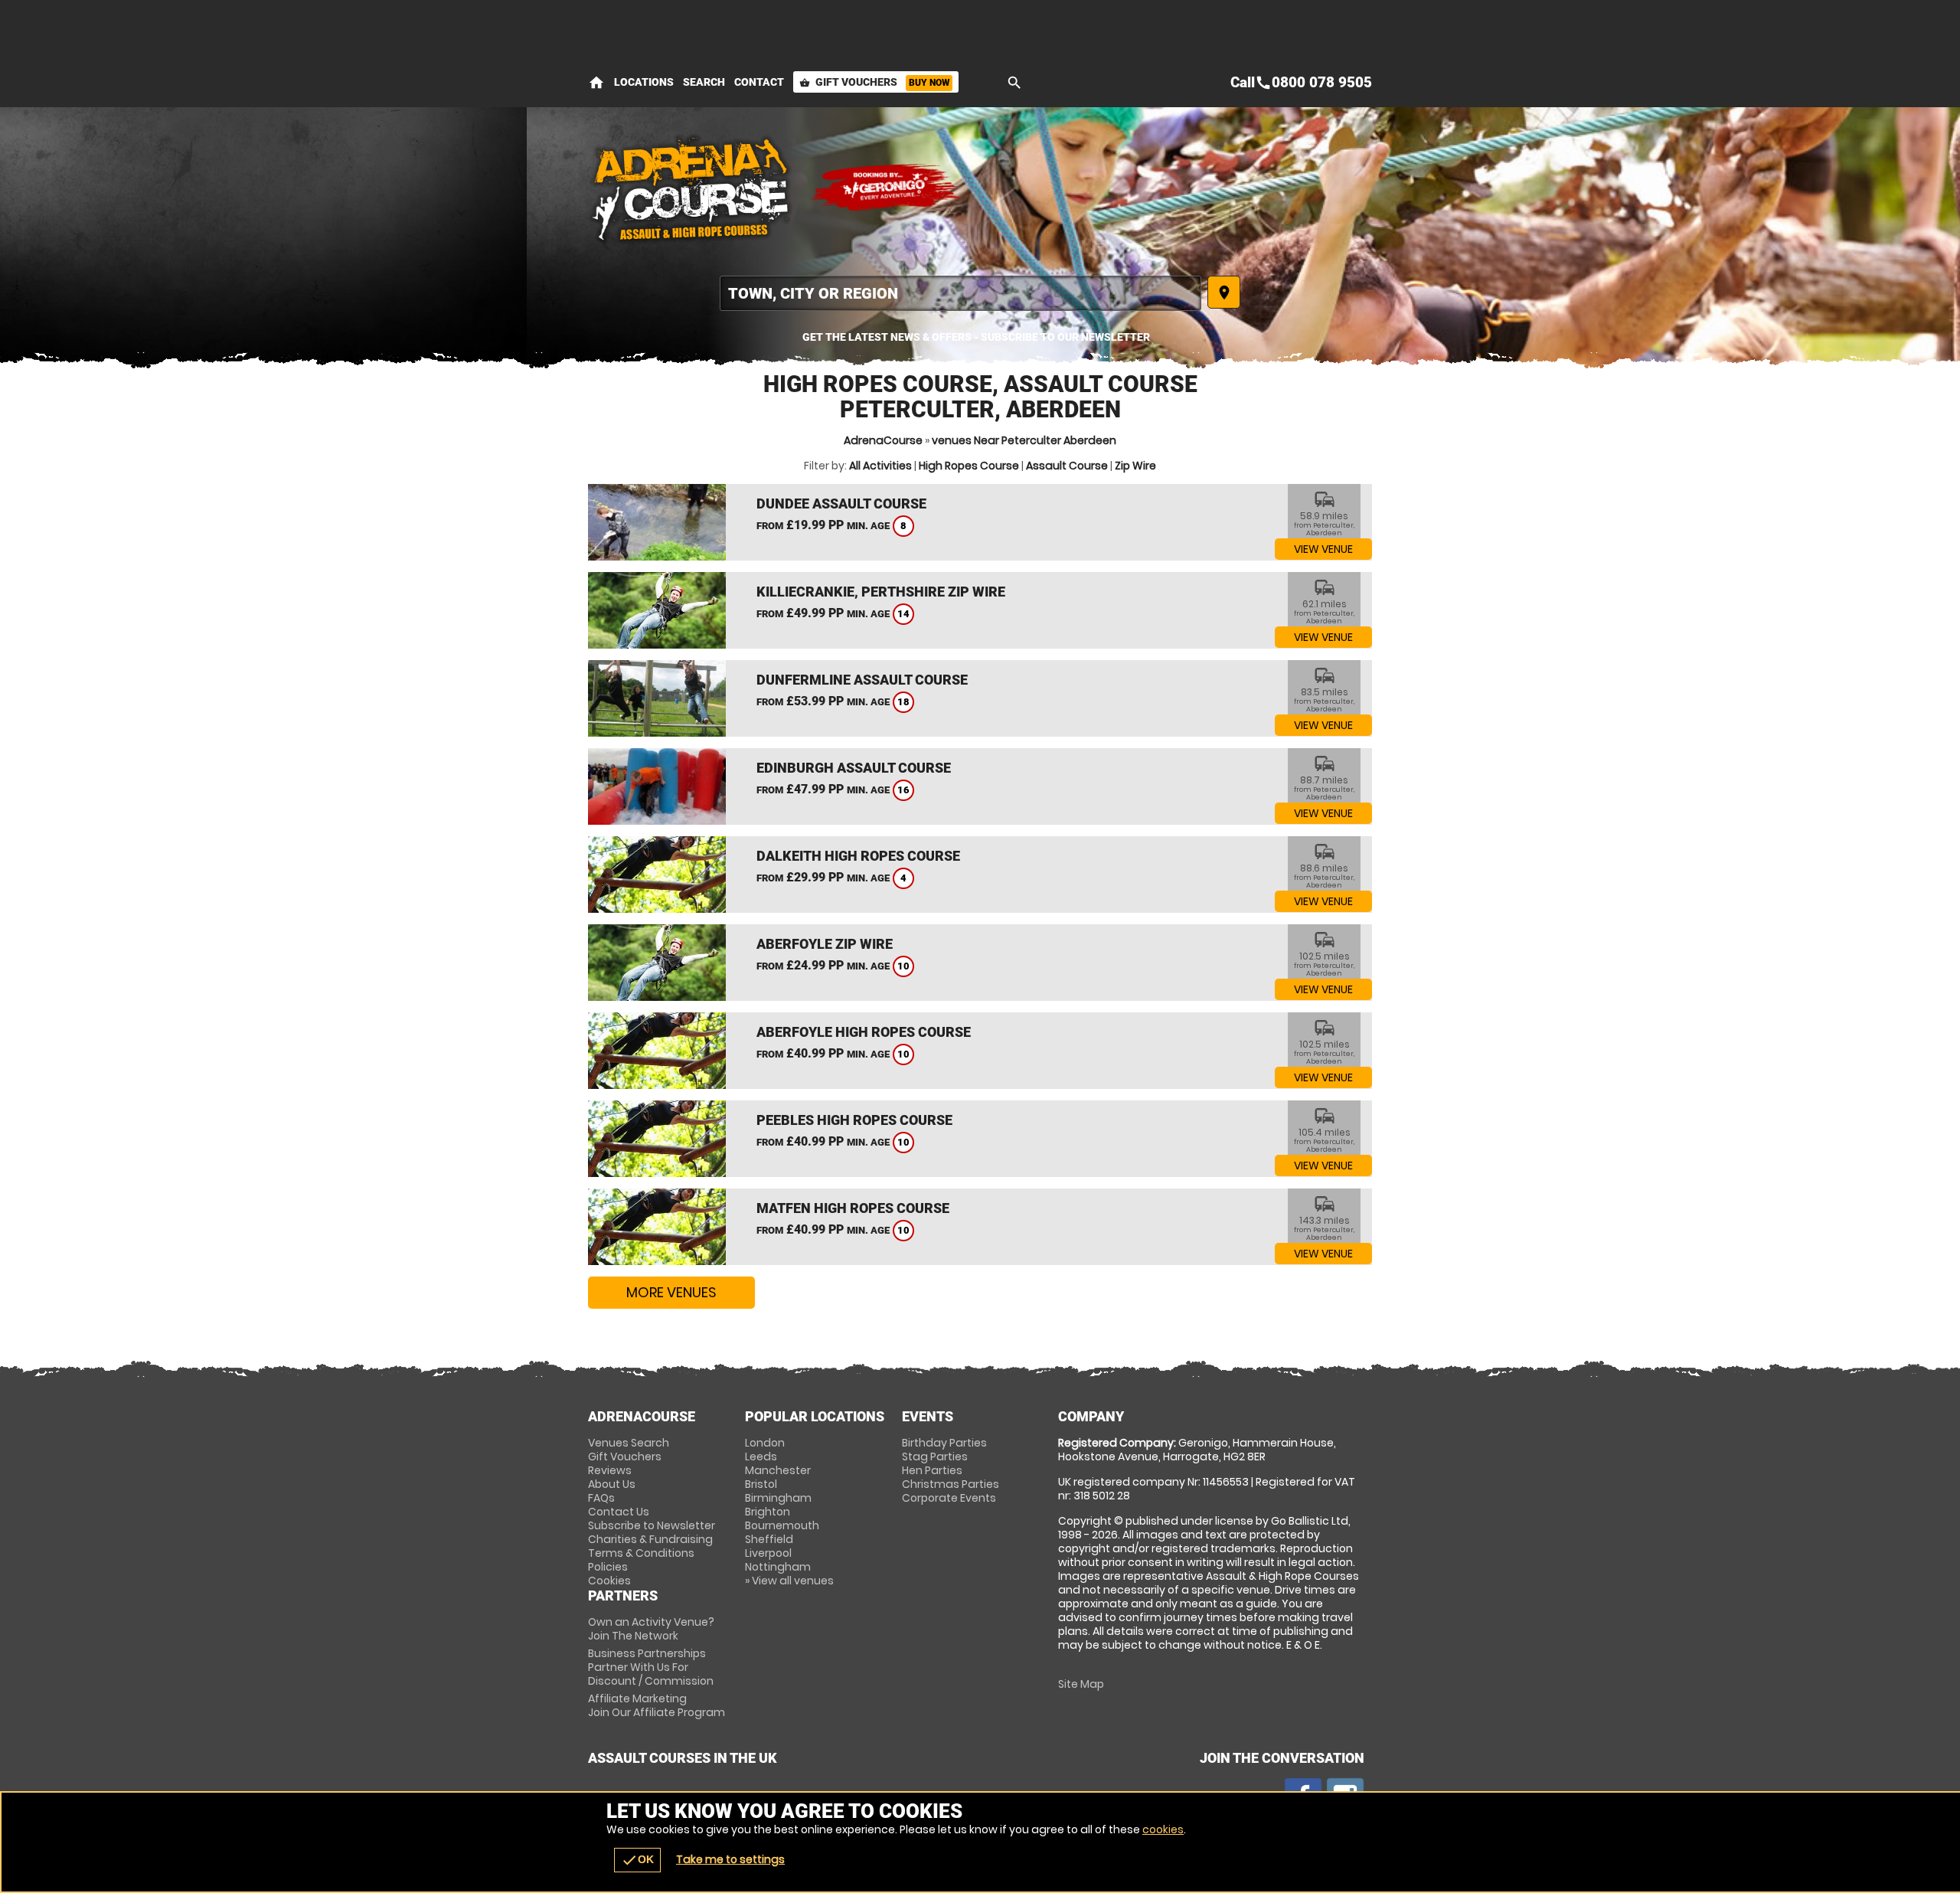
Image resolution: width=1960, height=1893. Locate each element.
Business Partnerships (651, 1667)
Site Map (1081, 1684)
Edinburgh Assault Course (854, 768)
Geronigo (887, 188)
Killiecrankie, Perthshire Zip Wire (881, 592)
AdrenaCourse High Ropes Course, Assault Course (691, 188)
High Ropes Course (969, 466)
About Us (612, 1484)
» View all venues (789, 1581)
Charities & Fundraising (650, 1539)
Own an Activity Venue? (651, 1629)
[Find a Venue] (960, 293)
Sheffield (769, 1539)
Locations (644, 82)
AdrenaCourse (883, 440)
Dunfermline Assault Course (862, 680)
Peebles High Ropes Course (854, 1120)
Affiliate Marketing (657, 1705)
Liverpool (768, 1553)
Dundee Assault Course (841, 503)
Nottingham (778, 1567)
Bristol (761, 1484)
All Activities (880, 466)
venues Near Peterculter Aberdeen (1024, 440)
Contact (759, 82)
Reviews (610, 1470)
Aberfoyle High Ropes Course (864, 1032)
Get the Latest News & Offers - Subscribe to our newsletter (976, 337)
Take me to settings (730, 1859)
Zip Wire (1135, 466)
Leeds (761, 1457)
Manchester (778, 1470)
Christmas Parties (951, 1484)
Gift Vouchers (874, 82)
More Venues (671, 1292)
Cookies (609, 1581)
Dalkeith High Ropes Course (858, 856)
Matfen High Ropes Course (853, 1208)
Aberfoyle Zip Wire (825, 944)
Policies (608, 1567)
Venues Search (629, 1443)
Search (704, 82)
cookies (1163, 1829)
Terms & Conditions (641, 1553)
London (765, 1443)
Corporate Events (949, 1498)
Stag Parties (935, 1457)
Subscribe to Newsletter (652, 1525)
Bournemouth (782, 1525)
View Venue (1323, 549)
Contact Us (619, 1512)
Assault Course (1067, 466)
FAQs (601, 1498)
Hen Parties (932, 1470)
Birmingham (778, 1498)
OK (637, 1860)
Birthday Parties (944, 1443)
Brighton (768, 1512)
